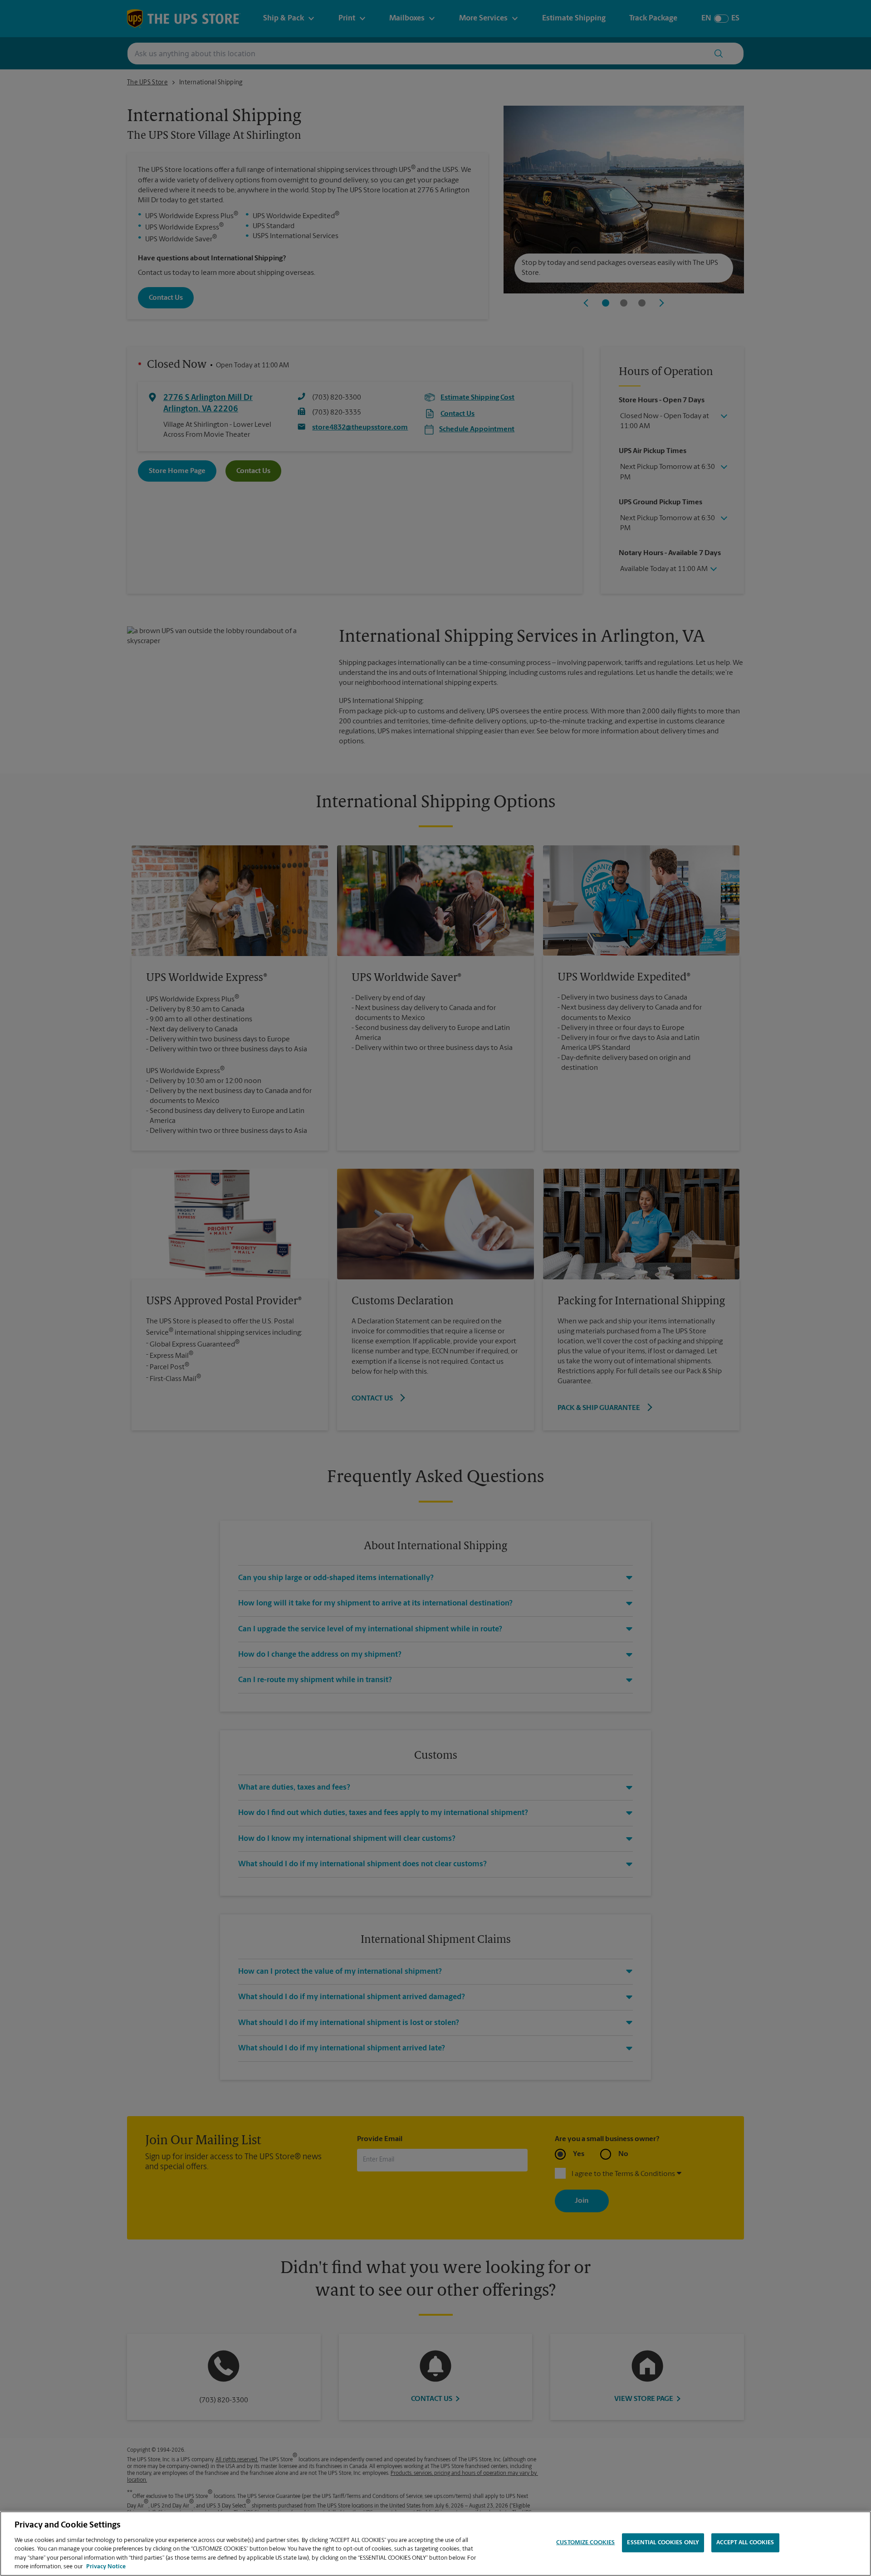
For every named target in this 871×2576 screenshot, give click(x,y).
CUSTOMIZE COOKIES (585, 2543)
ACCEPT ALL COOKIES (745, 2543)
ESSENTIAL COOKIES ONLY (663, 2543)
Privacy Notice (106, 2567)
